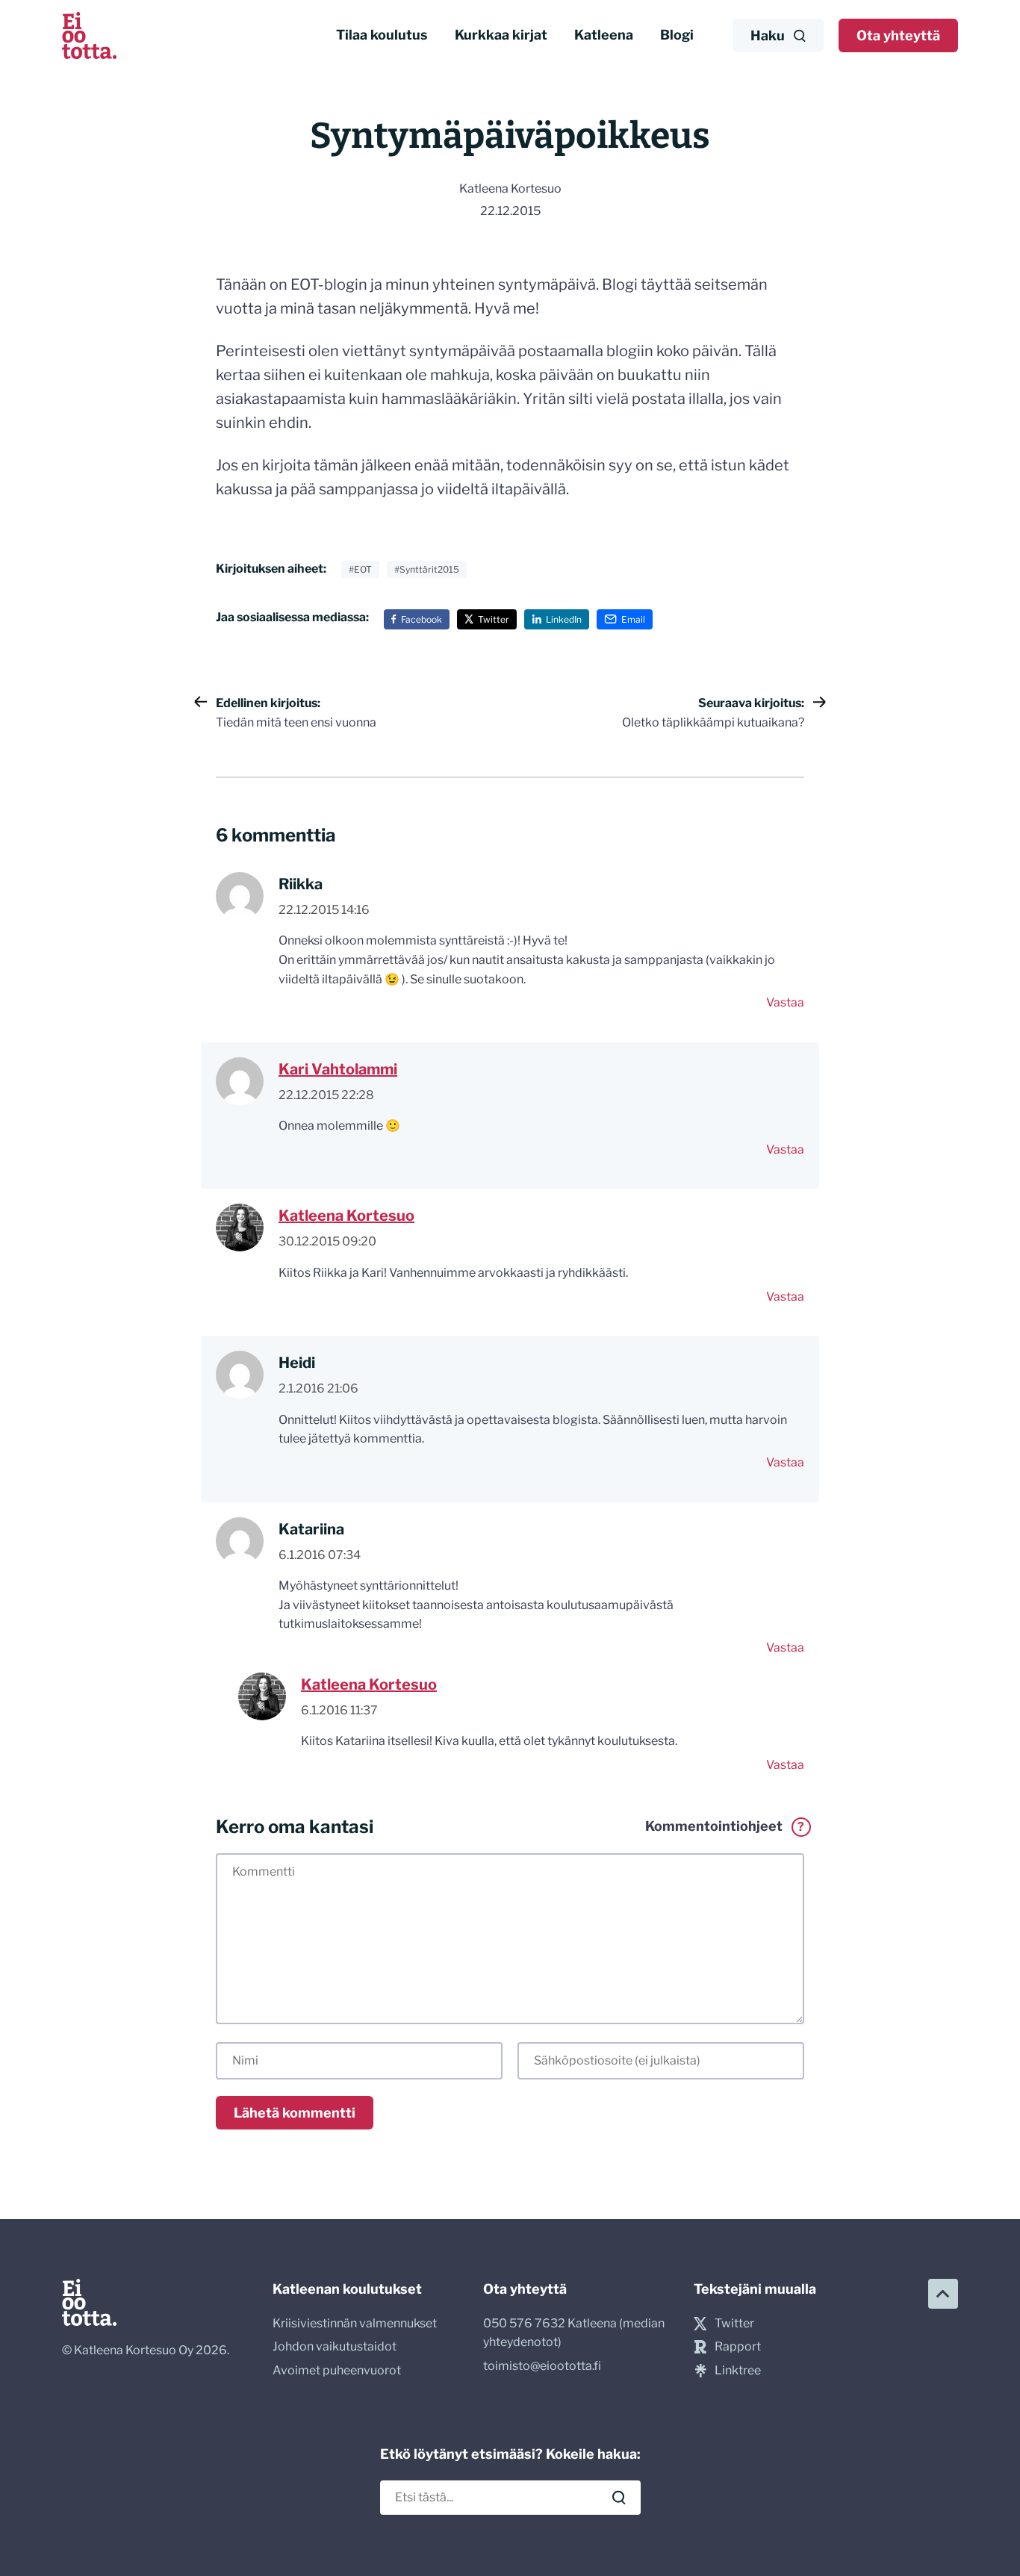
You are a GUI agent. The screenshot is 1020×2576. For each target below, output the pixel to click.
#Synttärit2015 (427, 569)
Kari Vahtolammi (338, 1069)
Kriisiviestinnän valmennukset (355, 2323)
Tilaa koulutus (382, 35)
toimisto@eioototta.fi (542, 2366)
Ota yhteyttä (898, 35)
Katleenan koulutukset (347, 2289)
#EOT (360, 569)
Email (633, 619)
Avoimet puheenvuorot (337, 2370)
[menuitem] (382, 35)
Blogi (677, 35)
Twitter (494, 619)
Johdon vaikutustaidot (335, 2346)
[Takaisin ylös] (943, 2294)
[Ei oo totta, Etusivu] (89, 35)
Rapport (738, 2346)
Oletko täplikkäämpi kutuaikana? (713, 713)
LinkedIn (564, 619)
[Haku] (619, 2498)
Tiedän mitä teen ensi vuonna (296, 713)
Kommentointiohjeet (725, 1826)
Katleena (604, 35)
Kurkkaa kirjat (501, 35)
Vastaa (785, 1002)
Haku (768, 35)
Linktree (738, 2370)
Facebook (422, 619)
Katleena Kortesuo (346, 1216)
